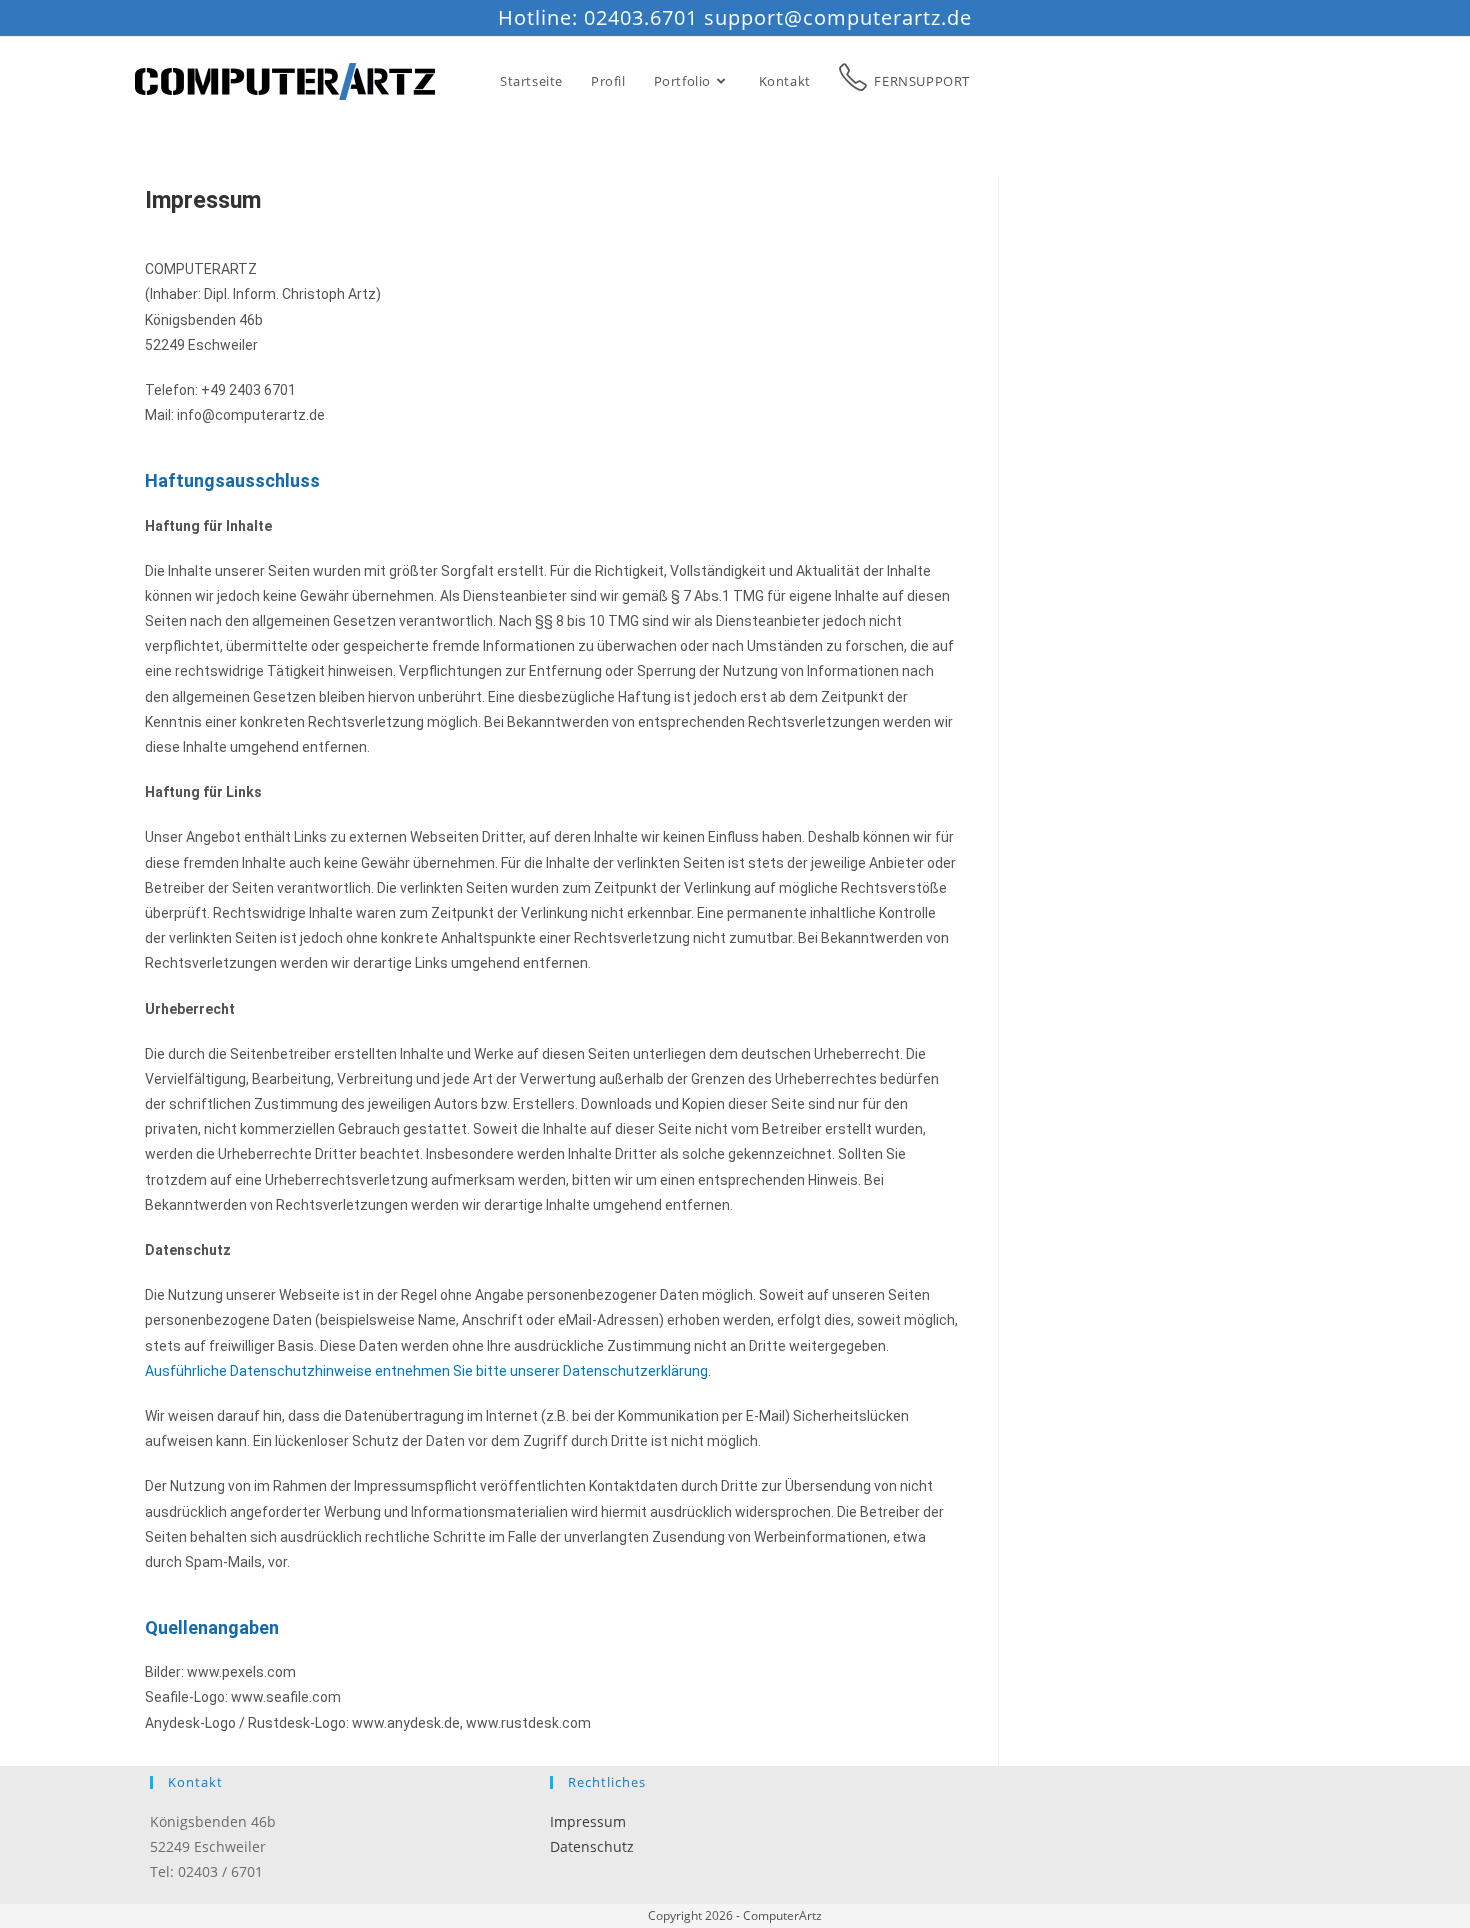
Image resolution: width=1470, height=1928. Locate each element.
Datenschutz (592, 1846)
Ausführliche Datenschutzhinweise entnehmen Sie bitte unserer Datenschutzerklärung (426, 1371)
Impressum (588, 1821)
